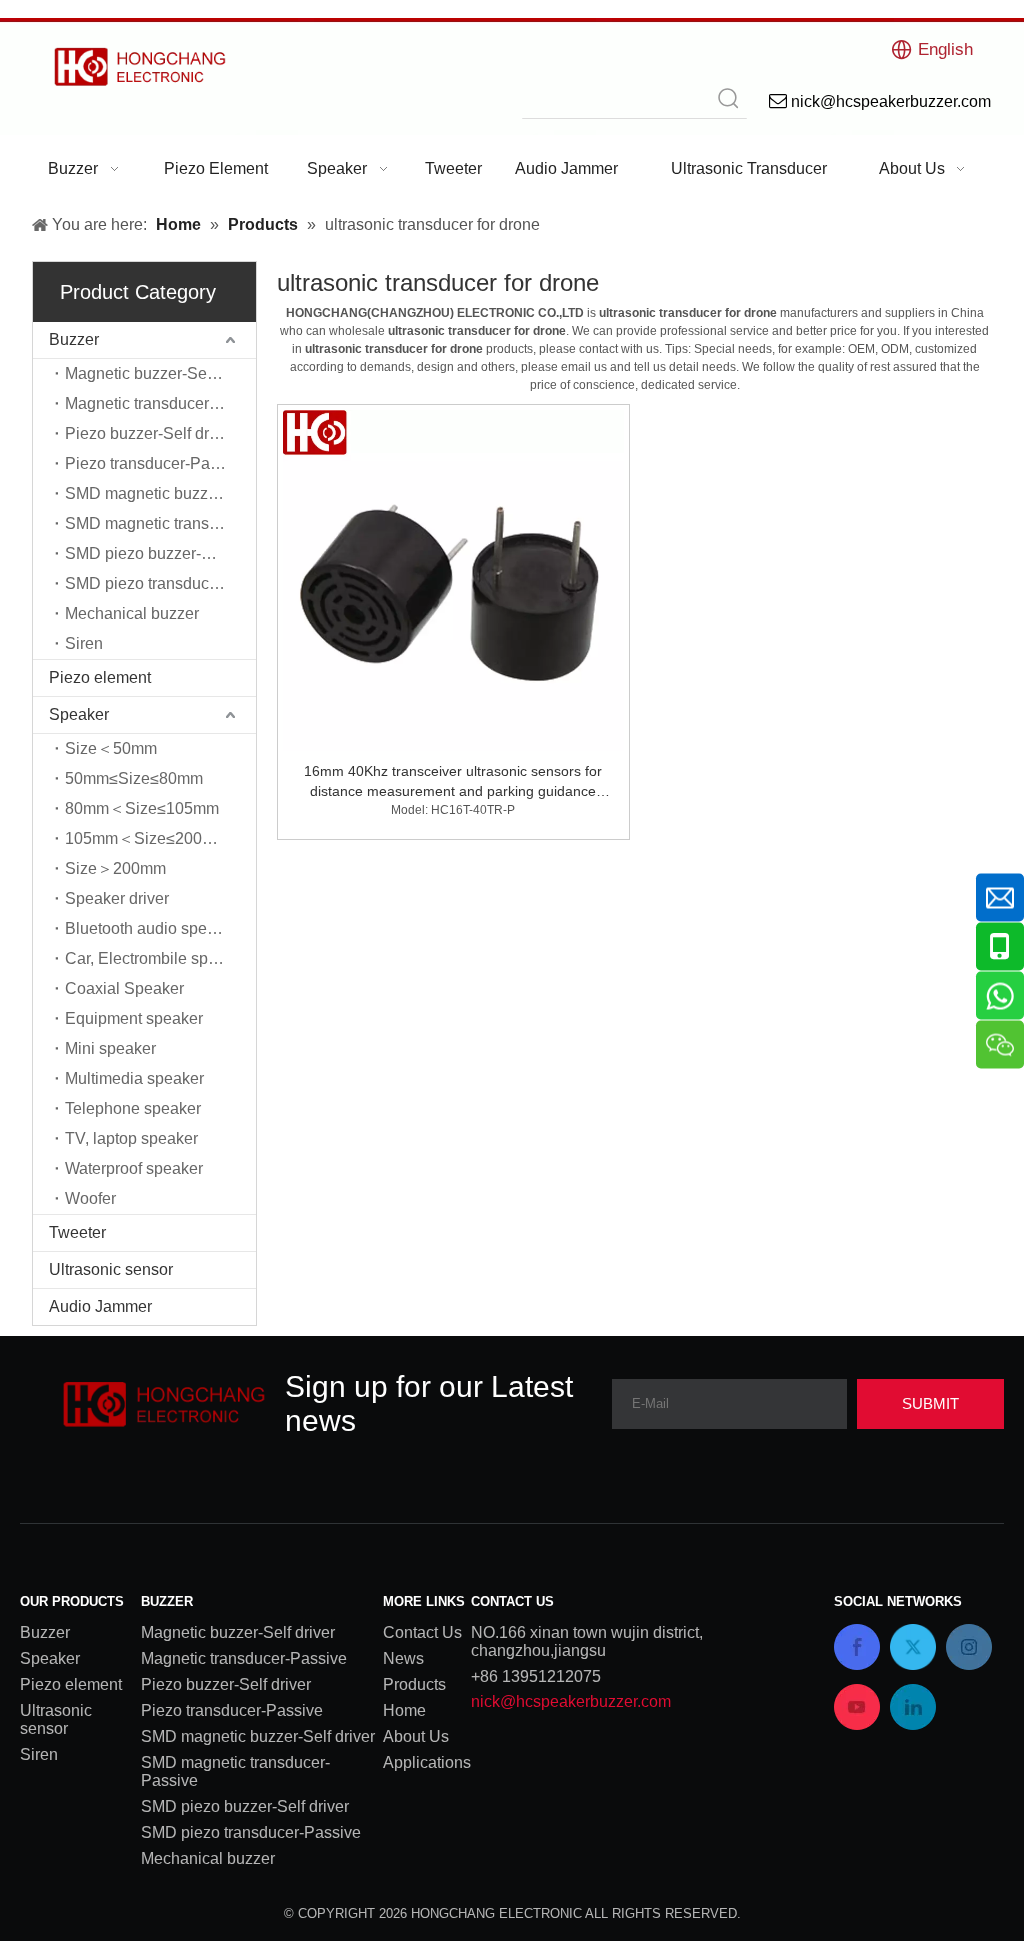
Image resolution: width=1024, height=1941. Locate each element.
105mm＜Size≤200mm (146, 838)
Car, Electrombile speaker (156, 958)
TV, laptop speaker (131, 1138)
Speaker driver (117, 898)
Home (404, 1710)
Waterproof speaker (134, 1168)
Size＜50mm (111, 748)
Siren (84, 643)
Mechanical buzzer (132, 613)
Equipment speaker (134, 1018)
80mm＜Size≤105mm (142, 808)
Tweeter (77, 1232)
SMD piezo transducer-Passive (160, 583)
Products (414, 1684)
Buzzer (74, 339)
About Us (416, 1736)
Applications (427, 1762)
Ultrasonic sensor (111, 1269)
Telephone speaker (133, 1108)
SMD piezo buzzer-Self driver (160, 553)
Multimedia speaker (134, 1078)
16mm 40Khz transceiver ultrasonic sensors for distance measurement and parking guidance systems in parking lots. (453, 782)
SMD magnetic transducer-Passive (160, 523)
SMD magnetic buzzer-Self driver (160, 493)
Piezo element (100, 677)
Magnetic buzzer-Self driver (160, 373)
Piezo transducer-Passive (156, 463)
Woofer (90, 1198)
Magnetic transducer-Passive (160, 403)
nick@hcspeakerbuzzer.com (571, 1701)
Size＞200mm (115, 868)
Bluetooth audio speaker (151, 928)
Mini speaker (110, 1048)
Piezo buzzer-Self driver (150, 433)
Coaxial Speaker (124, 988)
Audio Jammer (100, 1306)
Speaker (79, 714)
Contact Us (422, 1632)
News (403, 1658)
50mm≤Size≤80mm (134, 778)
